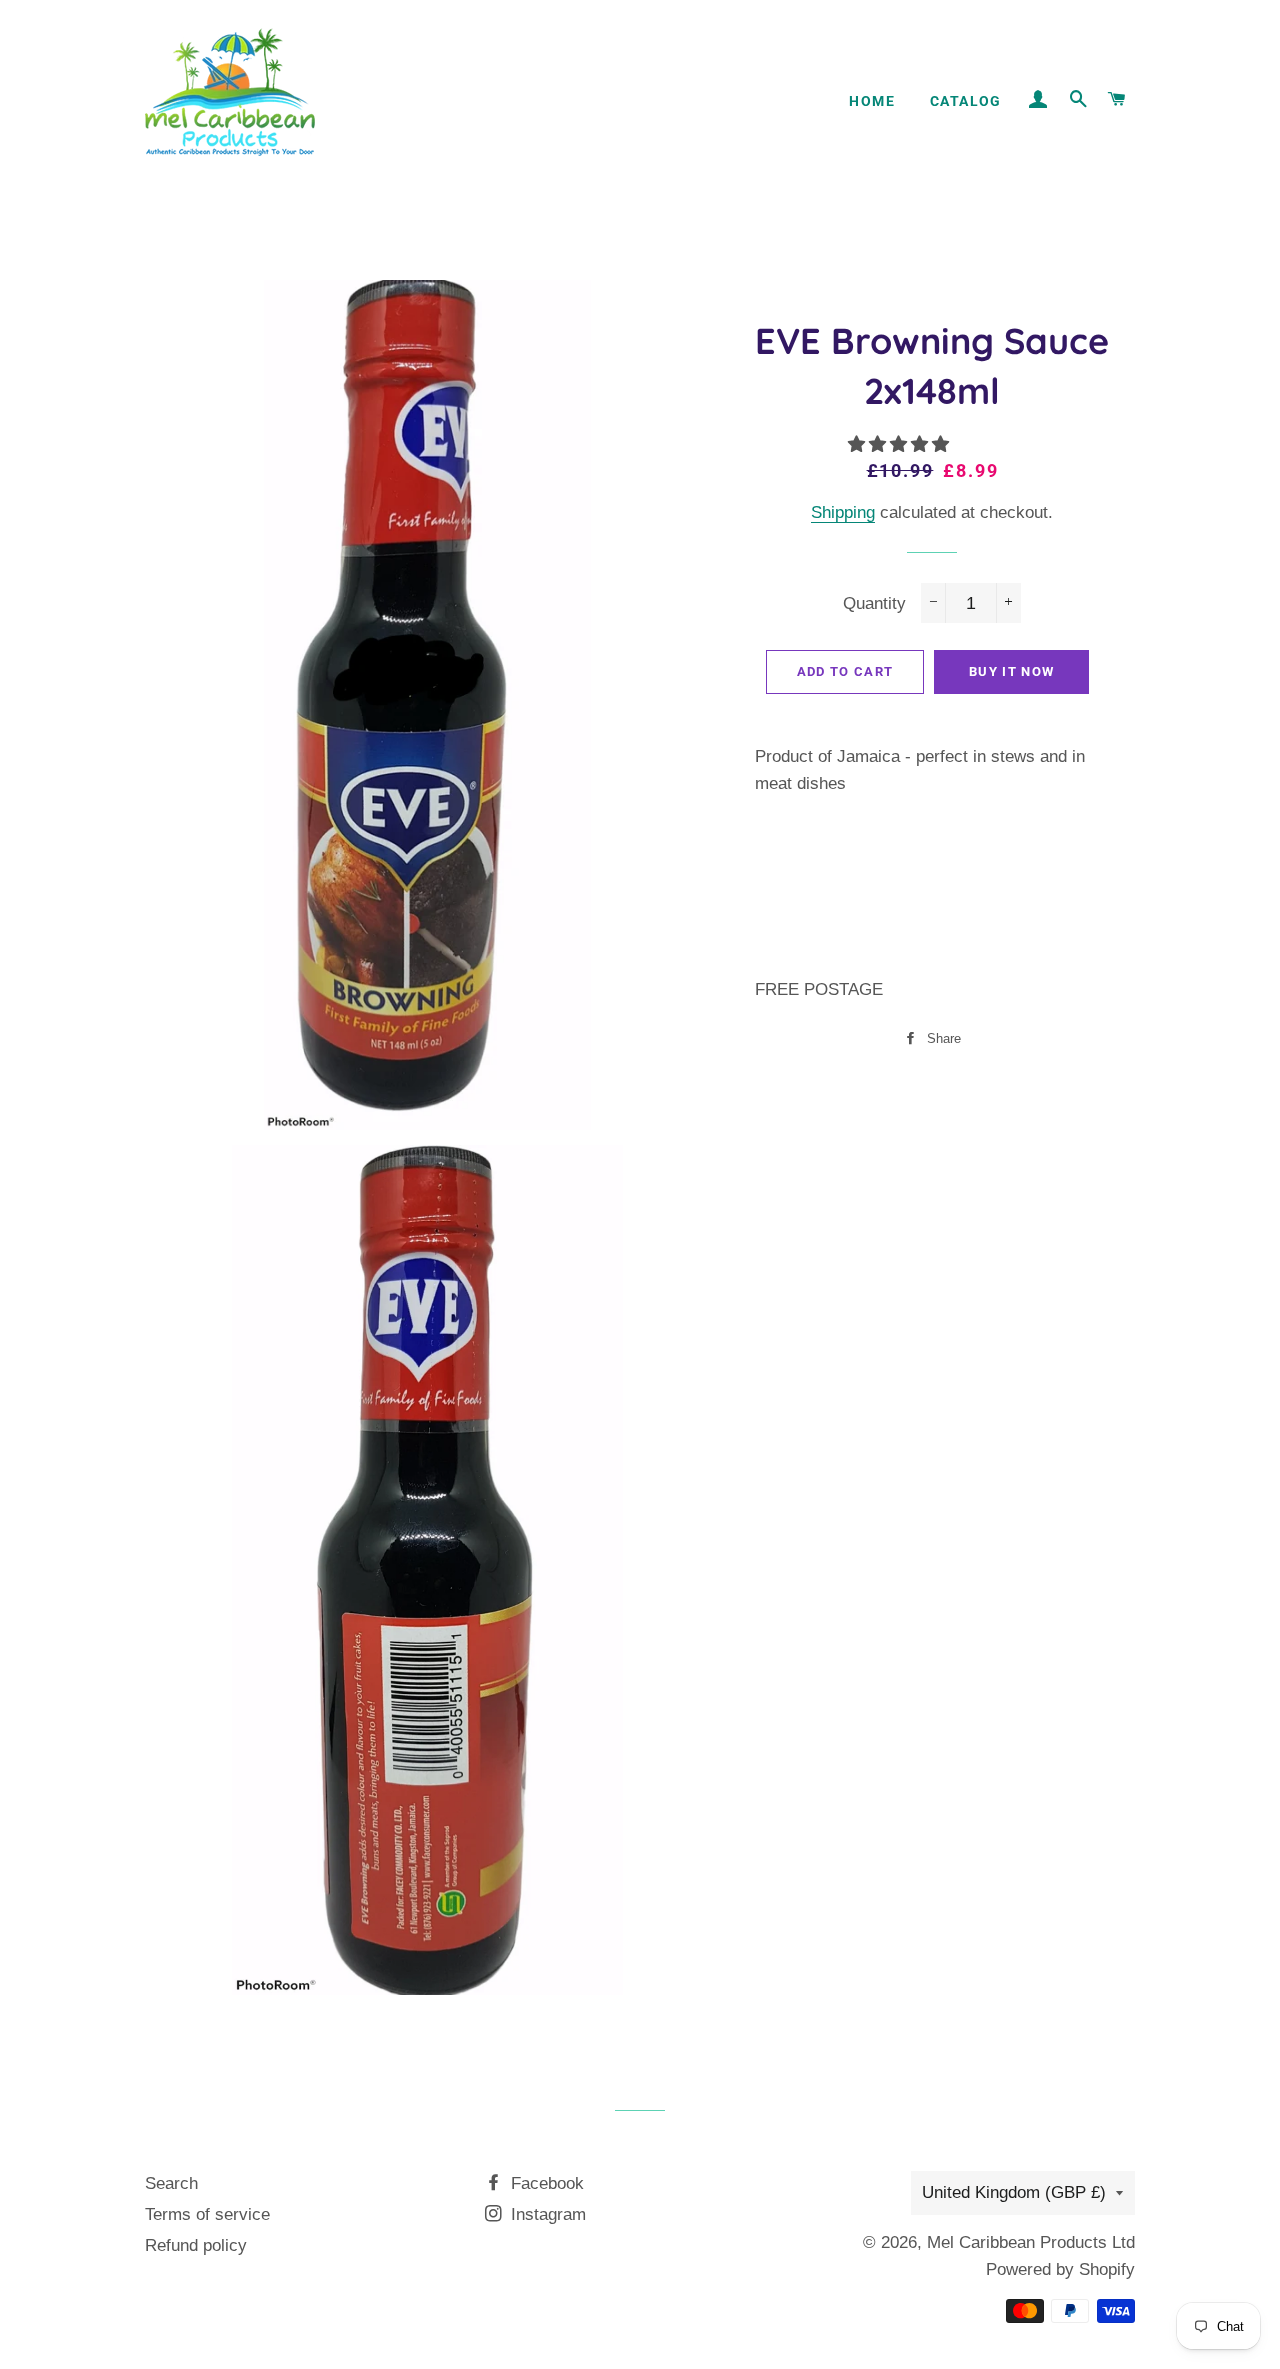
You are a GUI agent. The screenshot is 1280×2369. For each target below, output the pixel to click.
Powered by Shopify (1060, 2269)
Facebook (545, 2183)
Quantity (874, 603)
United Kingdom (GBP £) (1014, 2192)
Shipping (843, 512)
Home (872, 101)
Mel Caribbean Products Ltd (1031, 2242)
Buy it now (1011, 671)
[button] (901, 444)
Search (171, 2183)
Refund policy (196, 2245)
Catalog (966, 101)
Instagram (546, 2214)
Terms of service (207, 2214)
